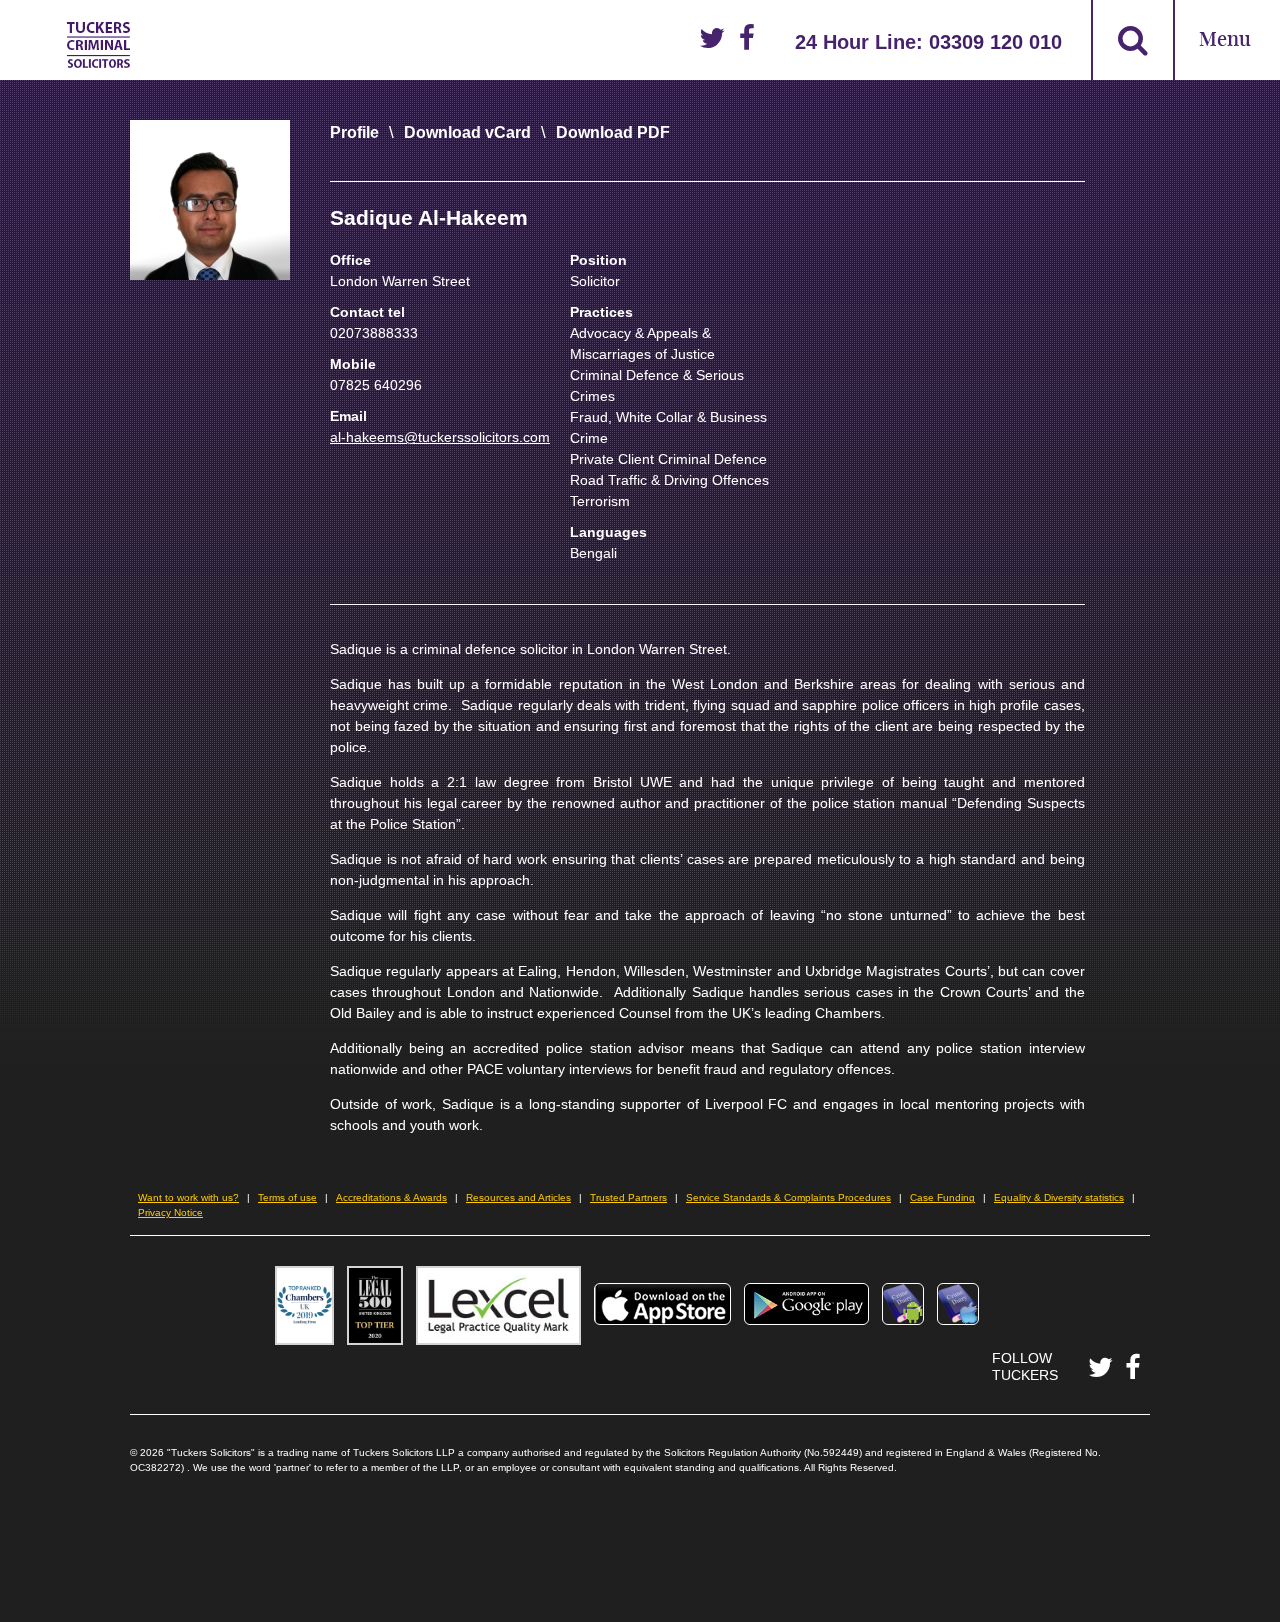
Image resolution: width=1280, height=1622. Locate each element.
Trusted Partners (628, 1197)
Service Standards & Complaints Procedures (788, 1197)
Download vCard (467, 132)
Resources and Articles (518, 1197)
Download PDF (613, 132)
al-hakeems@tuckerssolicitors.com (440, 437)
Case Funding (942, 1197)
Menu (1225, 40)
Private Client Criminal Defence (668, 459)
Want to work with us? (188, 1197)
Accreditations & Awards (391, 1197)
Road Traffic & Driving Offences (669, 480)
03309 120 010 (995, 42)
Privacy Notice (170, 1212)
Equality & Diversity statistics (1059, 1197)
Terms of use (287, 1197)
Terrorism (600, 501)
